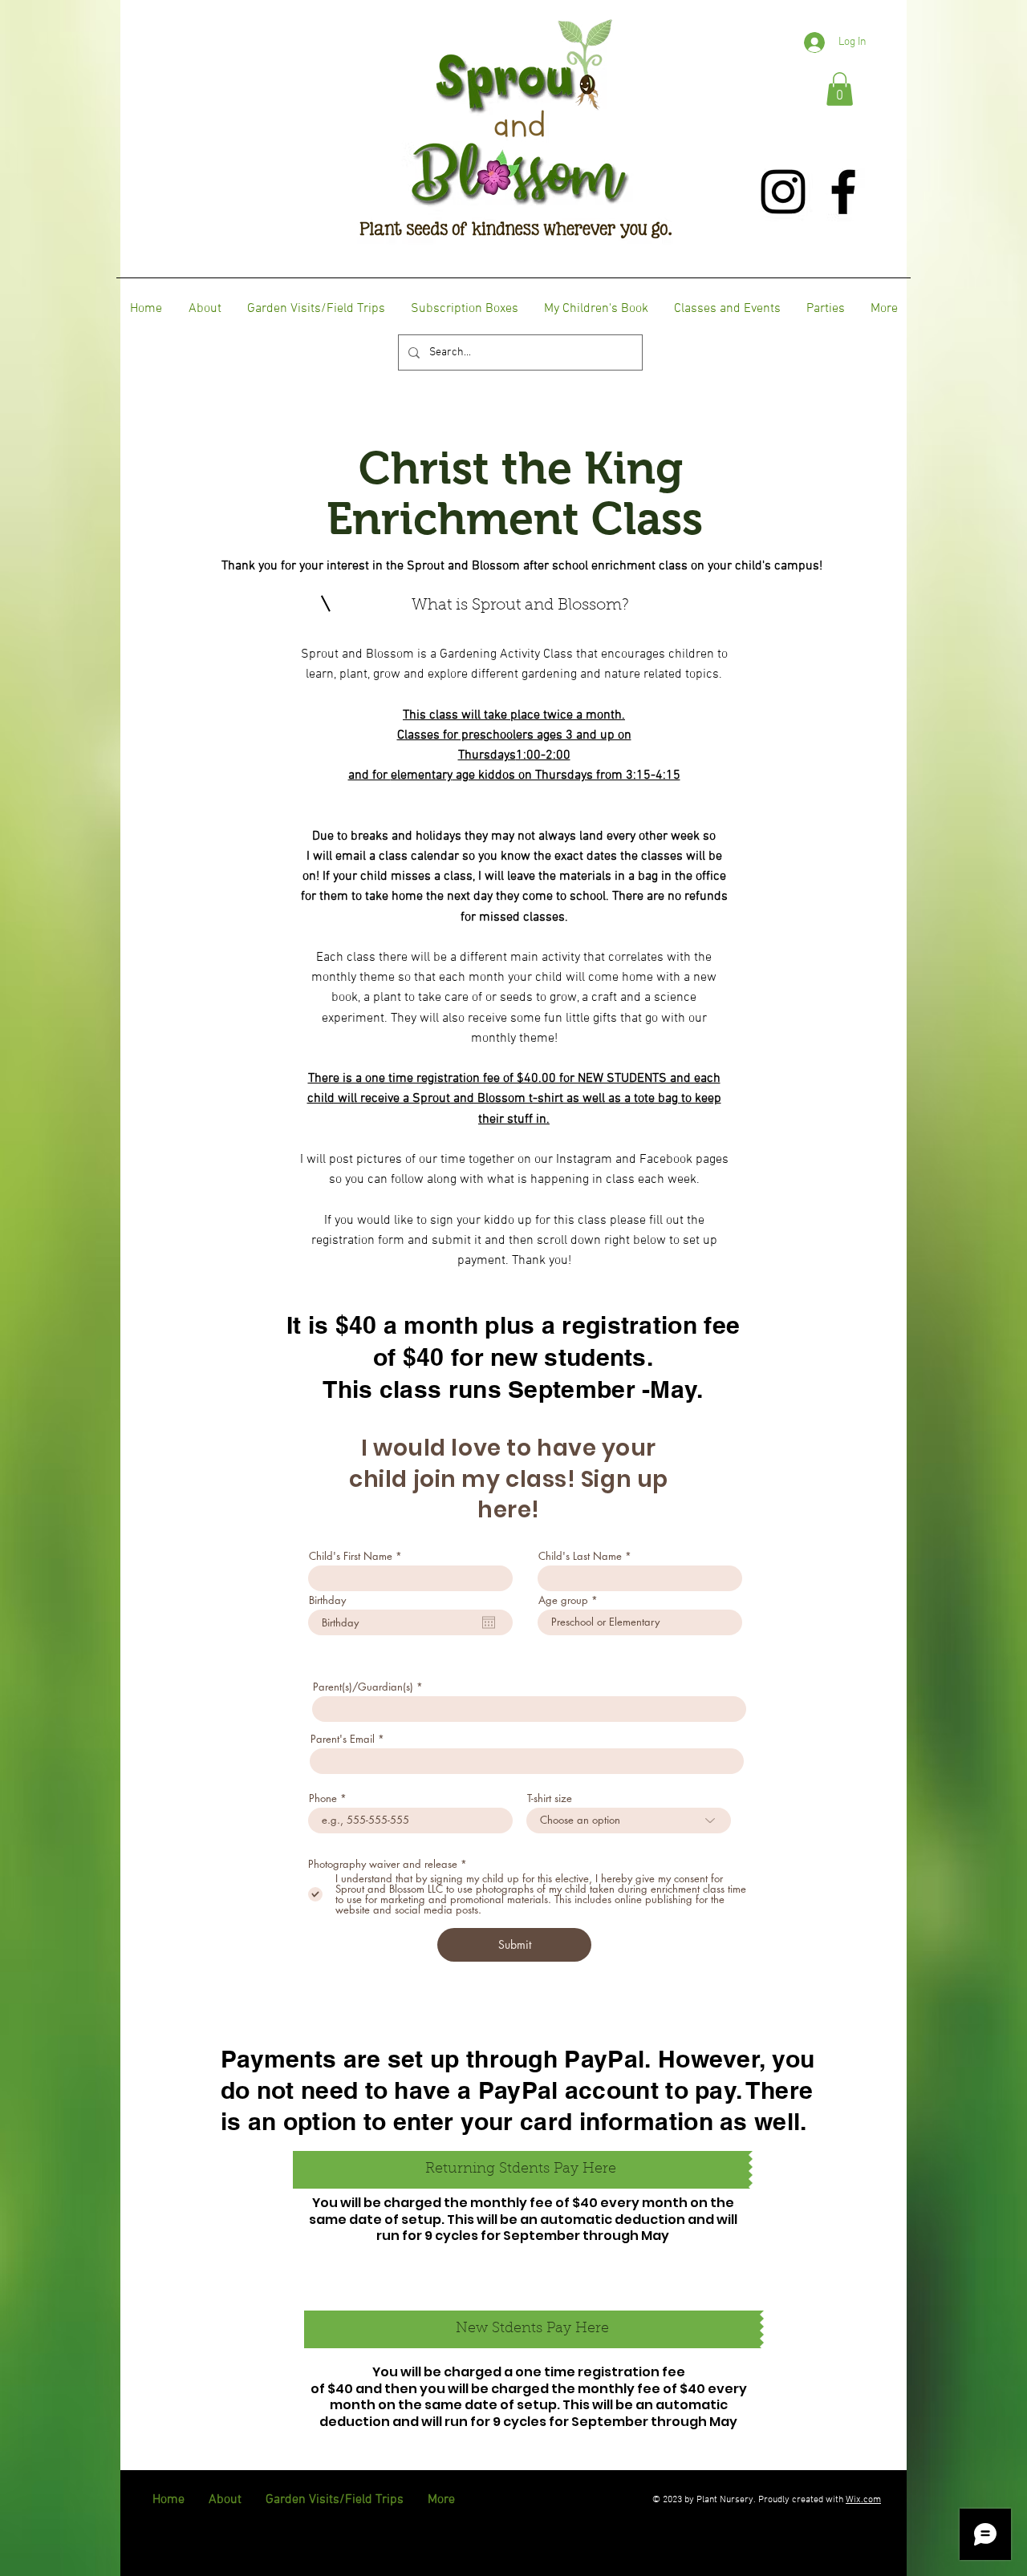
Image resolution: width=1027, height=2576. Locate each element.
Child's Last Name (580, 1556)
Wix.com (863, 2500)
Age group (563, 1600)
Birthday (327, 1600)
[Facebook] (843, 192)
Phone (323, 1798)
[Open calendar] (489, 1622)
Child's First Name (351, 1556)
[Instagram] (783, 192)
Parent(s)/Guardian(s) (363, 1687)
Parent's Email (343, 1739)
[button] (840, 89)
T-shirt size (550, 1798)
